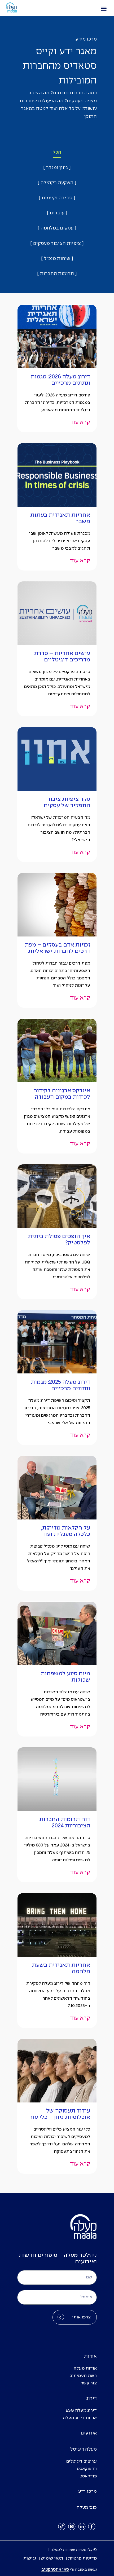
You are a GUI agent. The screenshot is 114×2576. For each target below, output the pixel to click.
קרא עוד (80, 422)
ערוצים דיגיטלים (82, 2461)
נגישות (30, 2558)
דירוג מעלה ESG (81, 2411)
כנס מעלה (87, 2508)
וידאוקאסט (87, 2469)
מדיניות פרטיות (82, 2558)
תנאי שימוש (52, 2558)
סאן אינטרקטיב (55, 2570)
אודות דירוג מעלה (80, 2418)
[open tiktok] (62, 2526)
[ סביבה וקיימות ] (57, 198)
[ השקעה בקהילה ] (57, 183)
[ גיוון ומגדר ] (57, 168)
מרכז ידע (87, 2492)
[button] (104, 8)
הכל (57, 153)
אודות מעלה (85, 2368)
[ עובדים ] (57, 213)
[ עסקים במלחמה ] (57, 228)
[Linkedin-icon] (82, 2526)
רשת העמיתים (83, 2376)
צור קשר (89, 2383)
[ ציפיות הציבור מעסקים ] (57, 244)
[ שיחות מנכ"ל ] (57, 259)
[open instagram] (72, 2526)
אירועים (89, 2433)
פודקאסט (88, 2476)
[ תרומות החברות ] (57, 274)
